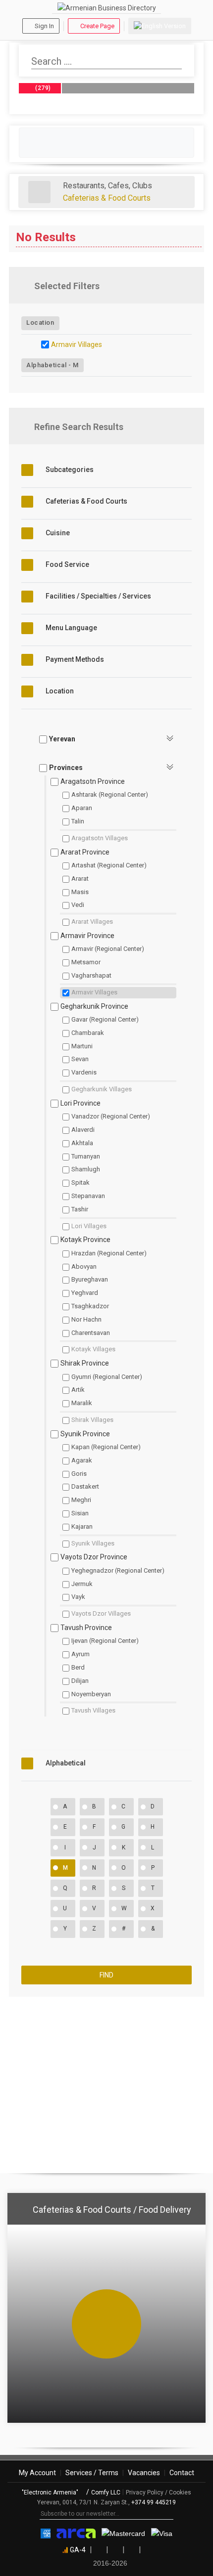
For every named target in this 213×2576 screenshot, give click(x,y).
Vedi (78, 905)
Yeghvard (85, 1293)
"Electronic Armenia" (51, 2492)
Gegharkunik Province (94, 1006)
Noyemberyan (91, 1694)
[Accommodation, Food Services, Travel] (39, 192)
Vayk (78, 1597)
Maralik (82, 1403)
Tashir (80, 1209)
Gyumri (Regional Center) (107, 1377)
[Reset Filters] (188, 286)
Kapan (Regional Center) (106, 1447)
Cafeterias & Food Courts (107, 198)
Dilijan (80, 1681)
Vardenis (84, 1072)
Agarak (82, 1460)
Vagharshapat (91, 975)
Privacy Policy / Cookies (159, 2492)
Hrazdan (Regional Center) (109, 1253)
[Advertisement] (106, 2081)
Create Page (97, 26)
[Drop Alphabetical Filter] (189, 365)
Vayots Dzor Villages (101, 1613)
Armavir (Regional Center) (108, 949)
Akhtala (82, 1143)
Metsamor (86, 962)
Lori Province (80, 1103)
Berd (78, 1667)
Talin (78, 821)
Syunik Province (85, 1434)
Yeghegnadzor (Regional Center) (118, 1570)
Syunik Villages (93, 1543)
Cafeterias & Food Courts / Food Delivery (112, 2210)
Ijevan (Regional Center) (105, 1641)
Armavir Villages (77, 344)
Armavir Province (87, 936)
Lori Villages (89, 1226)
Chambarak (88, 1033)
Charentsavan (91, 1333)
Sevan (80, 1059)
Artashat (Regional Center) (109, 865)
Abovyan (84, 1267)
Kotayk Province (85, 1240)
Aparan (82, 808)
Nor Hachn (86, 1319)
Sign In (44, 26)
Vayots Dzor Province (94, 1557)
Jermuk (82, 1584)
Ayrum (80, 1654)
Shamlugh (86, 1169)
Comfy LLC (106, 2492)
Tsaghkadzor (90, 1306)
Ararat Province (85, 852)
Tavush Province (86, 1628)
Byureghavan (90, 1279)
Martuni (82, 1046)
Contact (182, 2473)
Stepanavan (88, 1196)
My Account (37, 2473)
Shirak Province (85, 1363)
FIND (106, 1975)
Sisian (80, 1513)
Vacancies (144, 2473)
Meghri (81, 1500)
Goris (79, 1474)
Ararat (80, 879)
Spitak (80, 1182)
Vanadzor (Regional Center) (111, 1116)
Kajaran (82, 1526)
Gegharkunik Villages (102, 1089)
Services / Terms (92, 2473)
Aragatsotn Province (93, 781)
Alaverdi (83, 1130)
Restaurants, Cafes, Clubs (107, 186)
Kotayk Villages (93, 1349)
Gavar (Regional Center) (105, 1019)
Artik (78, 1390)
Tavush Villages (93, 1710)
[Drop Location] (189, 322)
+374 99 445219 (154, 2502)
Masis (80, 892)
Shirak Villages (92, 1420)
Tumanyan (86, 1156)
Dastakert (85, 1486)
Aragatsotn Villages (100, 838)
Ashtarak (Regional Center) (110, 794)
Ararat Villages (92, 922)
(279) (42, 88)
